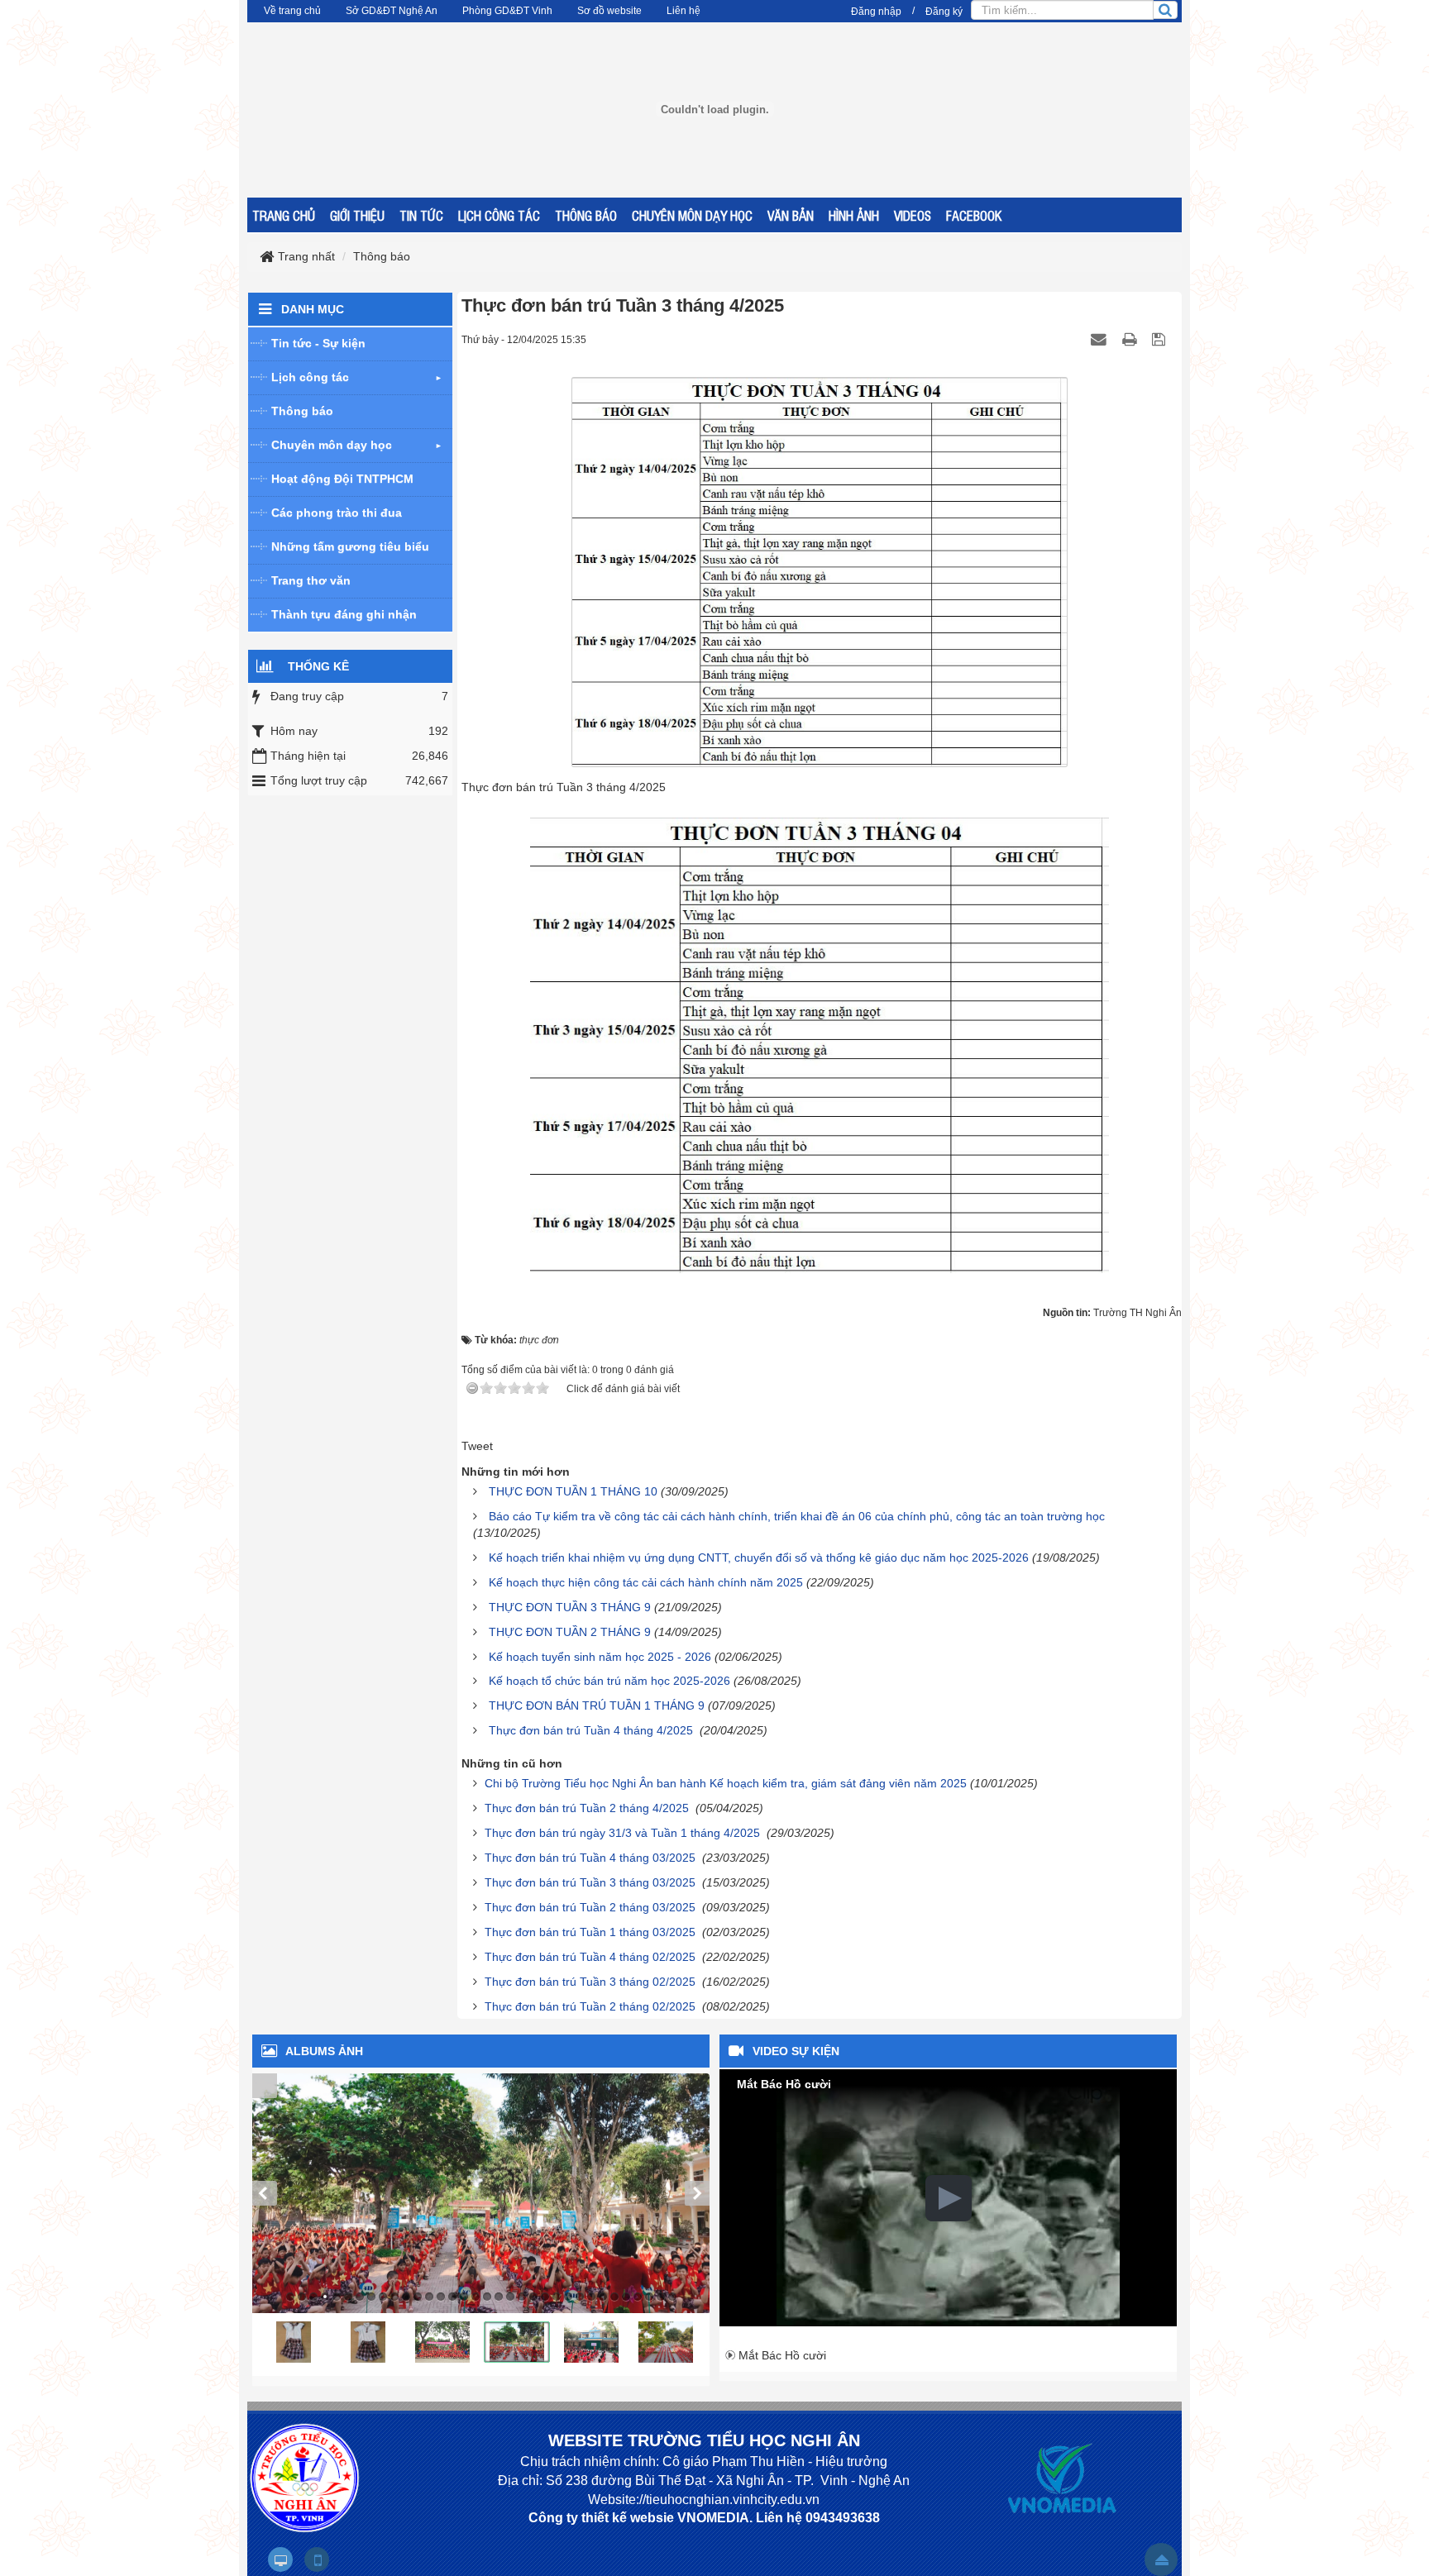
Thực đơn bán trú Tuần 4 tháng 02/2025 (592, 1957)
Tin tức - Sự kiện (318, 343)
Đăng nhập (876, 12)
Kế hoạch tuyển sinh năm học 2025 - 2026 (600, 1657)
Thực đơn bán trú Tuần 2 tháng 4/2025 (588, 1808)
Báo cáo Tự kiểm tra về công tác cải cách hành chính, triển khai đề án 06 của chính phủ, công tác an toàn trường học (797, 1516)
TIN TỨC (421, 215)
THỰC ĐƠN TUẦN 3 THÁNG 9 (570, 1607)
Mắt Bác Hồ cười (782, 2355)
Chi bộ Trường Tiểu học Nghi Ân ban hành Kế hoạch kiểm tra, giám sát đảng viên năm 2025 (726, 1783)
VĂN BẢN (791, 215)
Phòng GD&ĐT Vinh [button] (507, 11)
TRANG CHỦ (284, 215)
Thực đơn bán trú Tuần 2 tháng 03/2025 (592, 1907)
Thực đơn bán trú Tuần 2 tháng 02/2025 (592, 2006)
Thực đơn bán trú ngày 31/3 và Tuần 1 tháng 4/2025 (624, 1833)
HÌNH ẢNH (854, 215)
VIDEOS (913, 215)
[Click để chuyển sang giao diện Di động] (317, 2559)
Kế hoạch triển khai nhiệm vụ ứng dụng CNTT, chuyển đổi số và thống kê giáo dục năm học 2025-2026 (759, 1558)
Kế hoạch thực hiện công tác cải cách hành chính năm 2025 (646, 1582)
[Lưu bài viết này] (1161, 339)
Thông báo (302, 411)
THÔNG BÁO (586, 215)
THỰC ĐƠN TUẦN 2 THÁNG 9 (570, 1632)
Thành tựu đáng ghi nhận (344, 614)
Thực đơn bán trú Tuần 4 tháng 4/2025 (593, 1730)
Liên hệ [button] (683, 11)
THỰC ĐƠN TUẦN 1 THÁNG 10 (573, 1491)
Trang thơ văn (311, 580)
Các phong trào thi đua (337, 513)
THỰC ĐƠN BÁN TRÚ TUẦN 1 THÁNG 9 (597, 1705)
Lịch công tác (310, 377)
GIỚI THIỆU (357, 215)
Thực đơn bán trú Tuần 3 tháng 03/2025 (592, 1882)
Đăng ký (944, 12)
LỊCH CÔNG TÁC (499, 215)
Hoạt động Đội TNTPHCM (342, 479)
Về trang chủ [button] (292, 11)
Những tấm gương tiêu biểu (350, 546)
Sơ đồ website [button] (609, 11)
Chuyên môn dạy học (332, 445)
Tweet (477, 1446)
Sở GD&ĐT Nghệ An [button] (392, 11)
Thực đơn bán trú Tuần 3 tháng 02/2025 (592, 1982)
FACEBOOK (974, 215)
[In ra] (1131, 339)
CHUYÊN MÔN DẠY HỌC (692, 215)
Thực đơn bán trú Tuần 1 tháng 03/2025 (592, 1932)
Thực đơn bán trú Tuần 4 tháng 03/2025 (592, 1858)
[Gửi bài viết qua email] (1101, 339)
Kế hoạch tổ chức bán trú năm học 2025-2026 (609, 1681)
